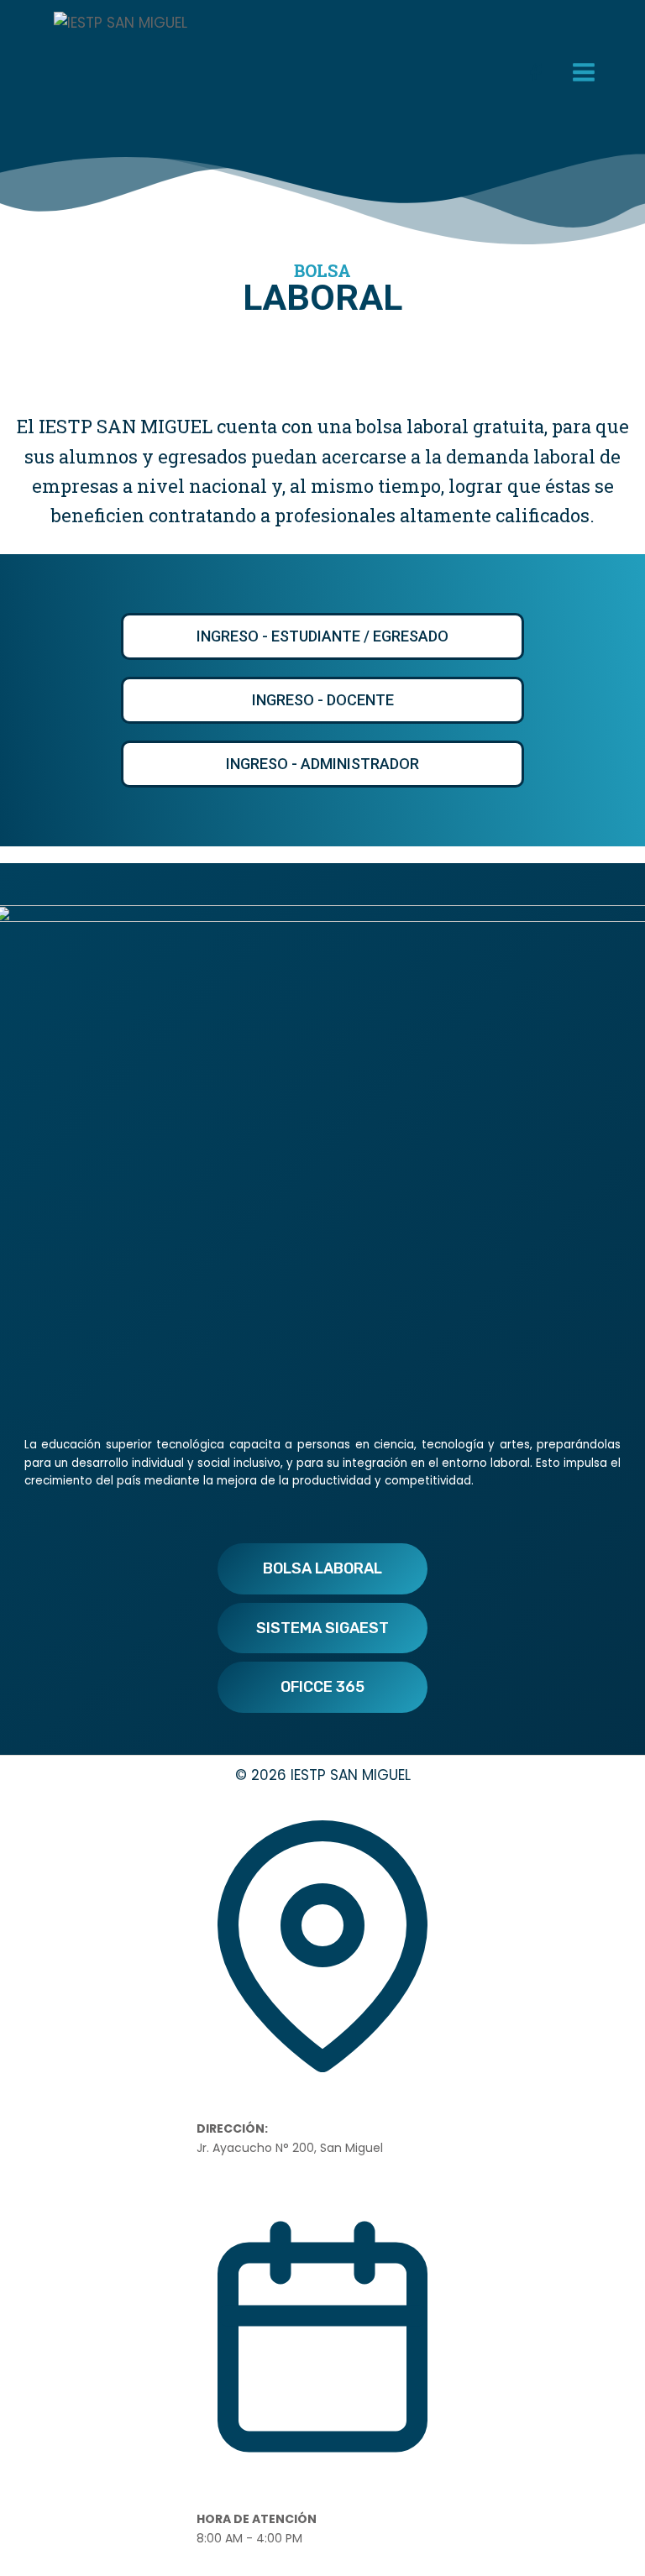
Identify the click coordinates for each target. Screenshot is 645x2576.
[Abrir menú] (583, 72)
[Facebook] (536, 72)
